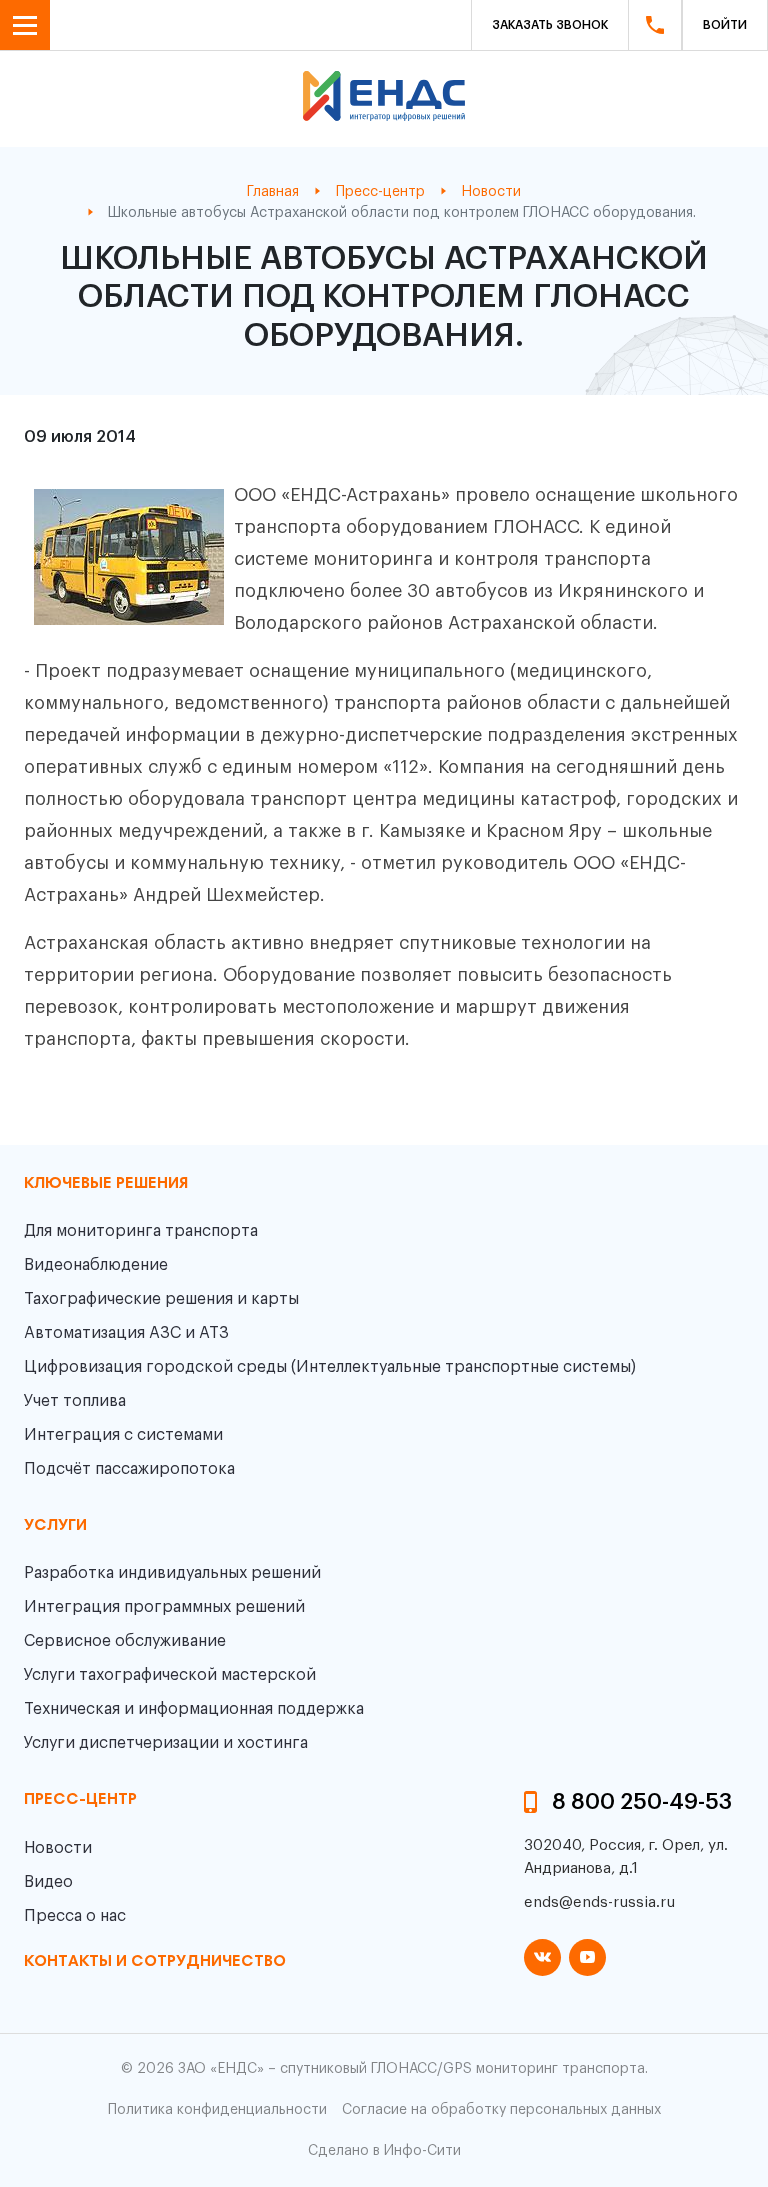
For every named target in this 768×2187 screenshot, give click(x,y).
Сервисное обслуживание (125, 1641)
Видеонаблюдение (96, 1265)
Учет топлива (75, 1401)
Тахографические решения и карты (161, 1299)
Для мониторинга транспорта (141, 1231)
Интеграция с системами (123, 1435)
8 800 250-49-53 (642, 1802)
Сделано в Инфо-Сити (384, 2151)
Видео (48, 1882)
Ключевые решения (106, 1184)
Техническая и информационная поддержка (194, 1709)
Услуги (55, 1526)
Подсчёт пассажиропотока (129, 1469)
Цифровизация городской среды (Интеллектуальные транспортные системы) (330, 1367)
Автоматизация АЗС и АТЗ (126, 1333)
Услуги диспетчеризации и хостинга (166, 1743)
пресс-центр (80, 1800)
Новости (58, 1848)
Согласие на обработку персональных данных (501, 2110)
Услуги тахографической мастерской (170, 1675)
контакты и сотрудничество (155, 1962)
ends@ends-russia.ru (599, 1902)
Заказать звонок (550, 25)
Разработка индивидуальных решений (172, 1573)
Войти (725, 25)
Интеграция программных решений (164, 1607)
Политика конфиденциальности (217, 2110)
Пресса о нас (75, 1916)
